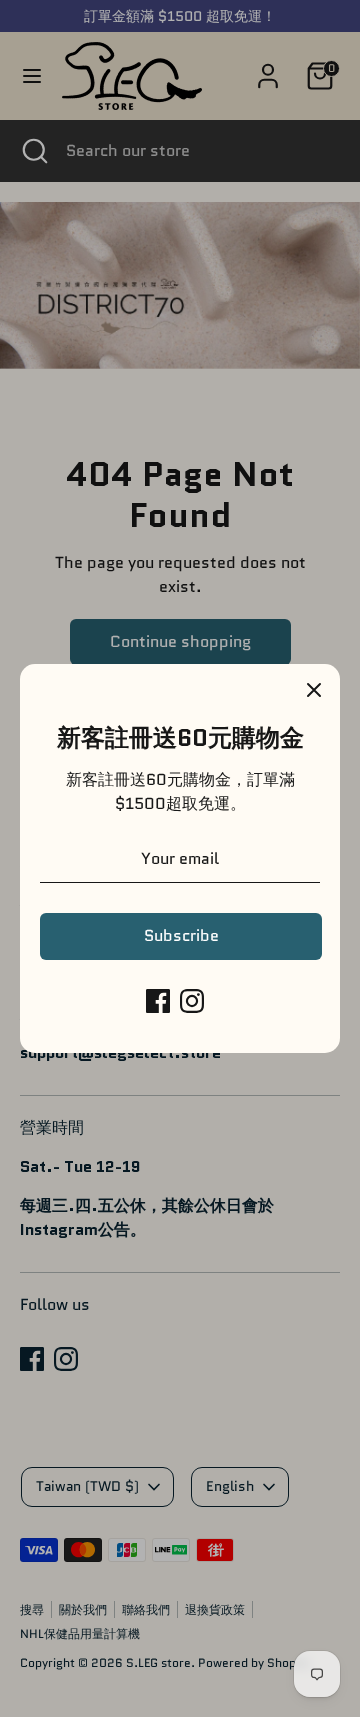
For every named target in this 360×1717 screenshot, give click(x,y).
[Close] (314, 690)
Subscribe (181, 935)
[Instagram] (192, 1001)
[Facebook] (158, 1001)
